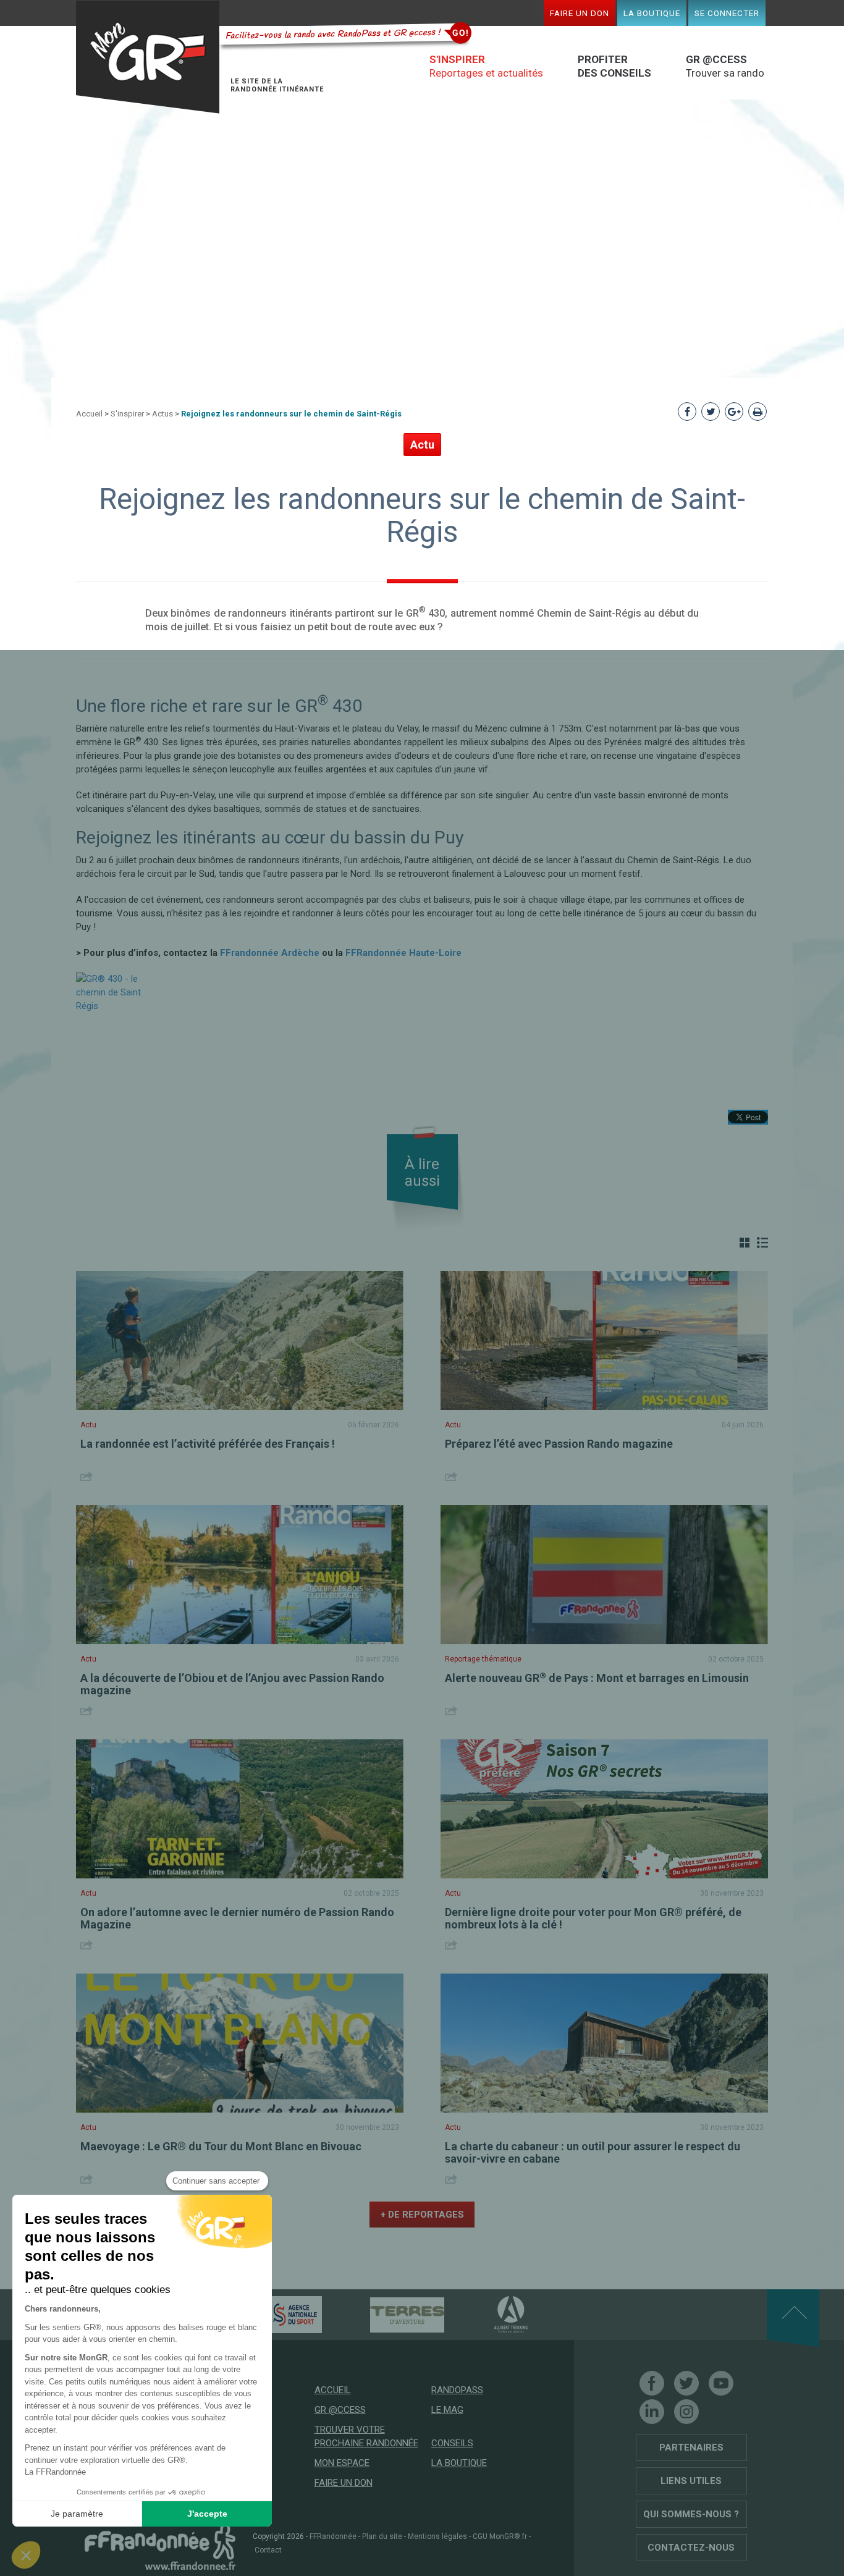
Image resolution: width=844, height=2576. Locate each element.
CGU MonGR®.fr (500, 2536)
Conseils (452, 2443)
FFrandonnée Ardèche (270, 953)
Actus (162, 414)
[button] (26, 2555)
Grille (745, 1243)
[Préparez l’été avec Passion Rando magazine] (604, 1341)
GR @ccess (340, 2410)
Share (88, 1476)
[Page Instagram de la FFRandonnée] (686, 2412)
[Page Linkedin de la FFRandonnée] (652, 2412)
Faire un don (580, 13)
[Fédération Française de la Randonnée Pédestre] (160, 2546)
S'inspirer (127, 414)
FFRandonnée (333, 2536)
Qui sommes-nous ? (691, 2514)
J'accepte (207, 2514)
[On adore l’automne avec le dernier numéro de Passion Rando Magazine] (240, 1809)
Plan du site (382, 2536)
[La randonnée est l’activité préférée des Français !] (240, 1341)
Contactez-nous (691, 2548)
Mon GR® (148, 57)
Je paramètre (77, 2514)
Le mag (447, 2410)
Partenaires (691, 2447)
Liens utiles (691, 2481)
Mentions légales (437, 2536)
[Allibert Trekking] (489, 2314)
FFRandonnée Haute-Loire (403, 953)
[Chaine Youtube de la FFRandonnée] (721, 2383)
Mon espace (342, 2463)
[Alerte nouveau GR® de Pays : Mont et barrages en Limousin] (604, 1575)
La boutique (652, 13)
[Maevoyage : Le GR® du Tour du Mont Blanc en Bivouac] (240, 2043)
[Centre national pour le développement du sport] (273, 2314)
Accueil (89, 414)
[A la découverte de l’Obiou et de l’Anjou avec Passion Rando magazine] (240, 1575)
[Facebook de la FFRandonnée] (652, 2383)
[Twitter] (686, 2383)
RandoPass (457, 2390)
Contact (268, 2550)
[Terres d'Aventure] (386, 2314)
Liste (762, 1243)
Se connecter (727, 13)
